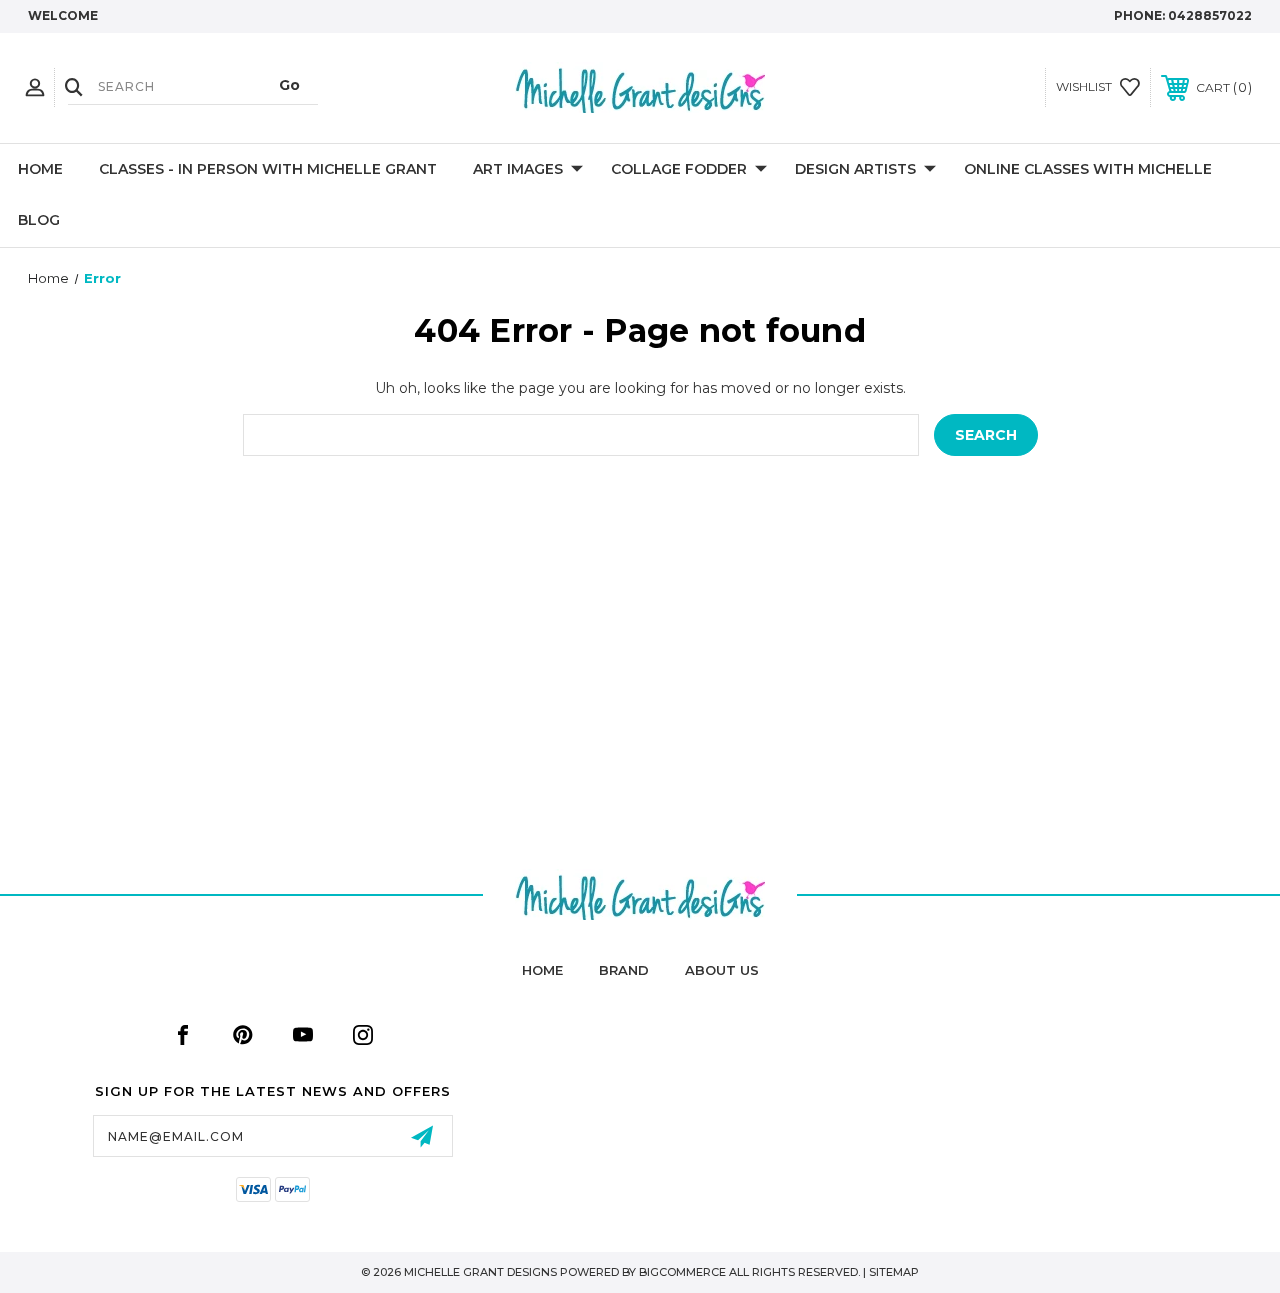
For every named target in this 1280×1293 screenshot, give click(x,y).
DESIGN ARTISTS (855, 169)
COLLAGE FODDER (679, 169)
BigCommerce (682, 1272)
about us (722, 970)
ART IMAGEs (518, 169)
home (542, 970)
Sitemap (894, 1272)
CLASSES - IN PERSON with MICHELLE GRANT (268, 169)
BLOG (39, 220)
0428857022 (1210, 15)
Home (40, 169)
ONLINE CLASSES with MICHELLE (1088, 169)
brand (624, 970)
